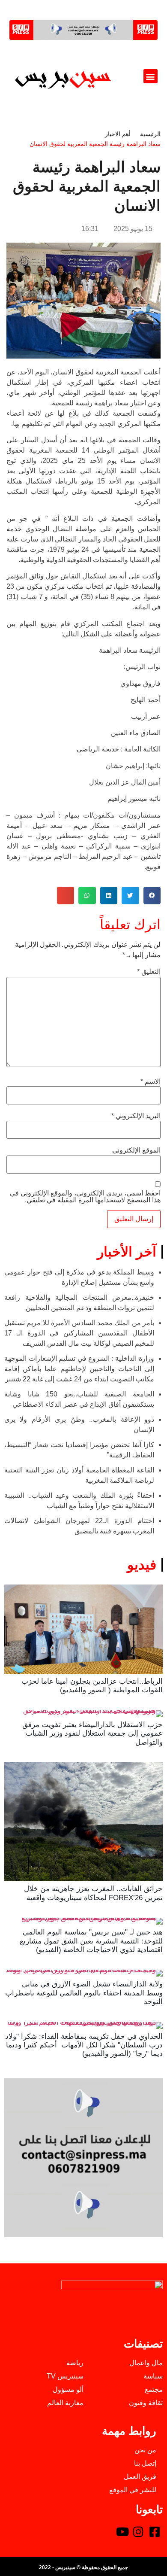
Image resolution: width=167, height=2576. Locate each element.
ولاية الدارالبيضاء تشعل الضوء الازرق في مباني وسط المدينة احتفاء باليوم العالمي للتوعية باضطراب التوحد (84, 1993)
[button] (151, 76)
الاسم (151, 1082)
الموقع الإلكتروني (136, 1150)
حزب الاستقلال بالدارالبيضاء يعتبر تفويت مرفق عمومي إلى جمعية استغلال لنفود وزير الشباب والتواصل (92, 1734)
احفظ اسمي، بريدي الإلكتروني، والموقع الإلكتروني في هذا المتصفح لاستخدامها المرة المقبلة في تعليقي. (85, 1197)
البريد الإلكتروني (136, 1116)
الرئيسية (150, 134)
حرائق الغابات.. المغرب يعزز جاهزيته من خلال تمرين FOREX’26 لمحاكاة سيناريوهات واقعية (93, 1893)
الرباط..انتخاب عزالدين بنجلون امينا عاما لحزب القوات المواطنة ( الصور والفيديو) (92, 1686)
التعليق (149, 972)
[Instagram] (138, 2532)
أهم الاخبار (118, 134)
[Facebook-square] (155, 2532)
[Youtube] (122, 2532)
